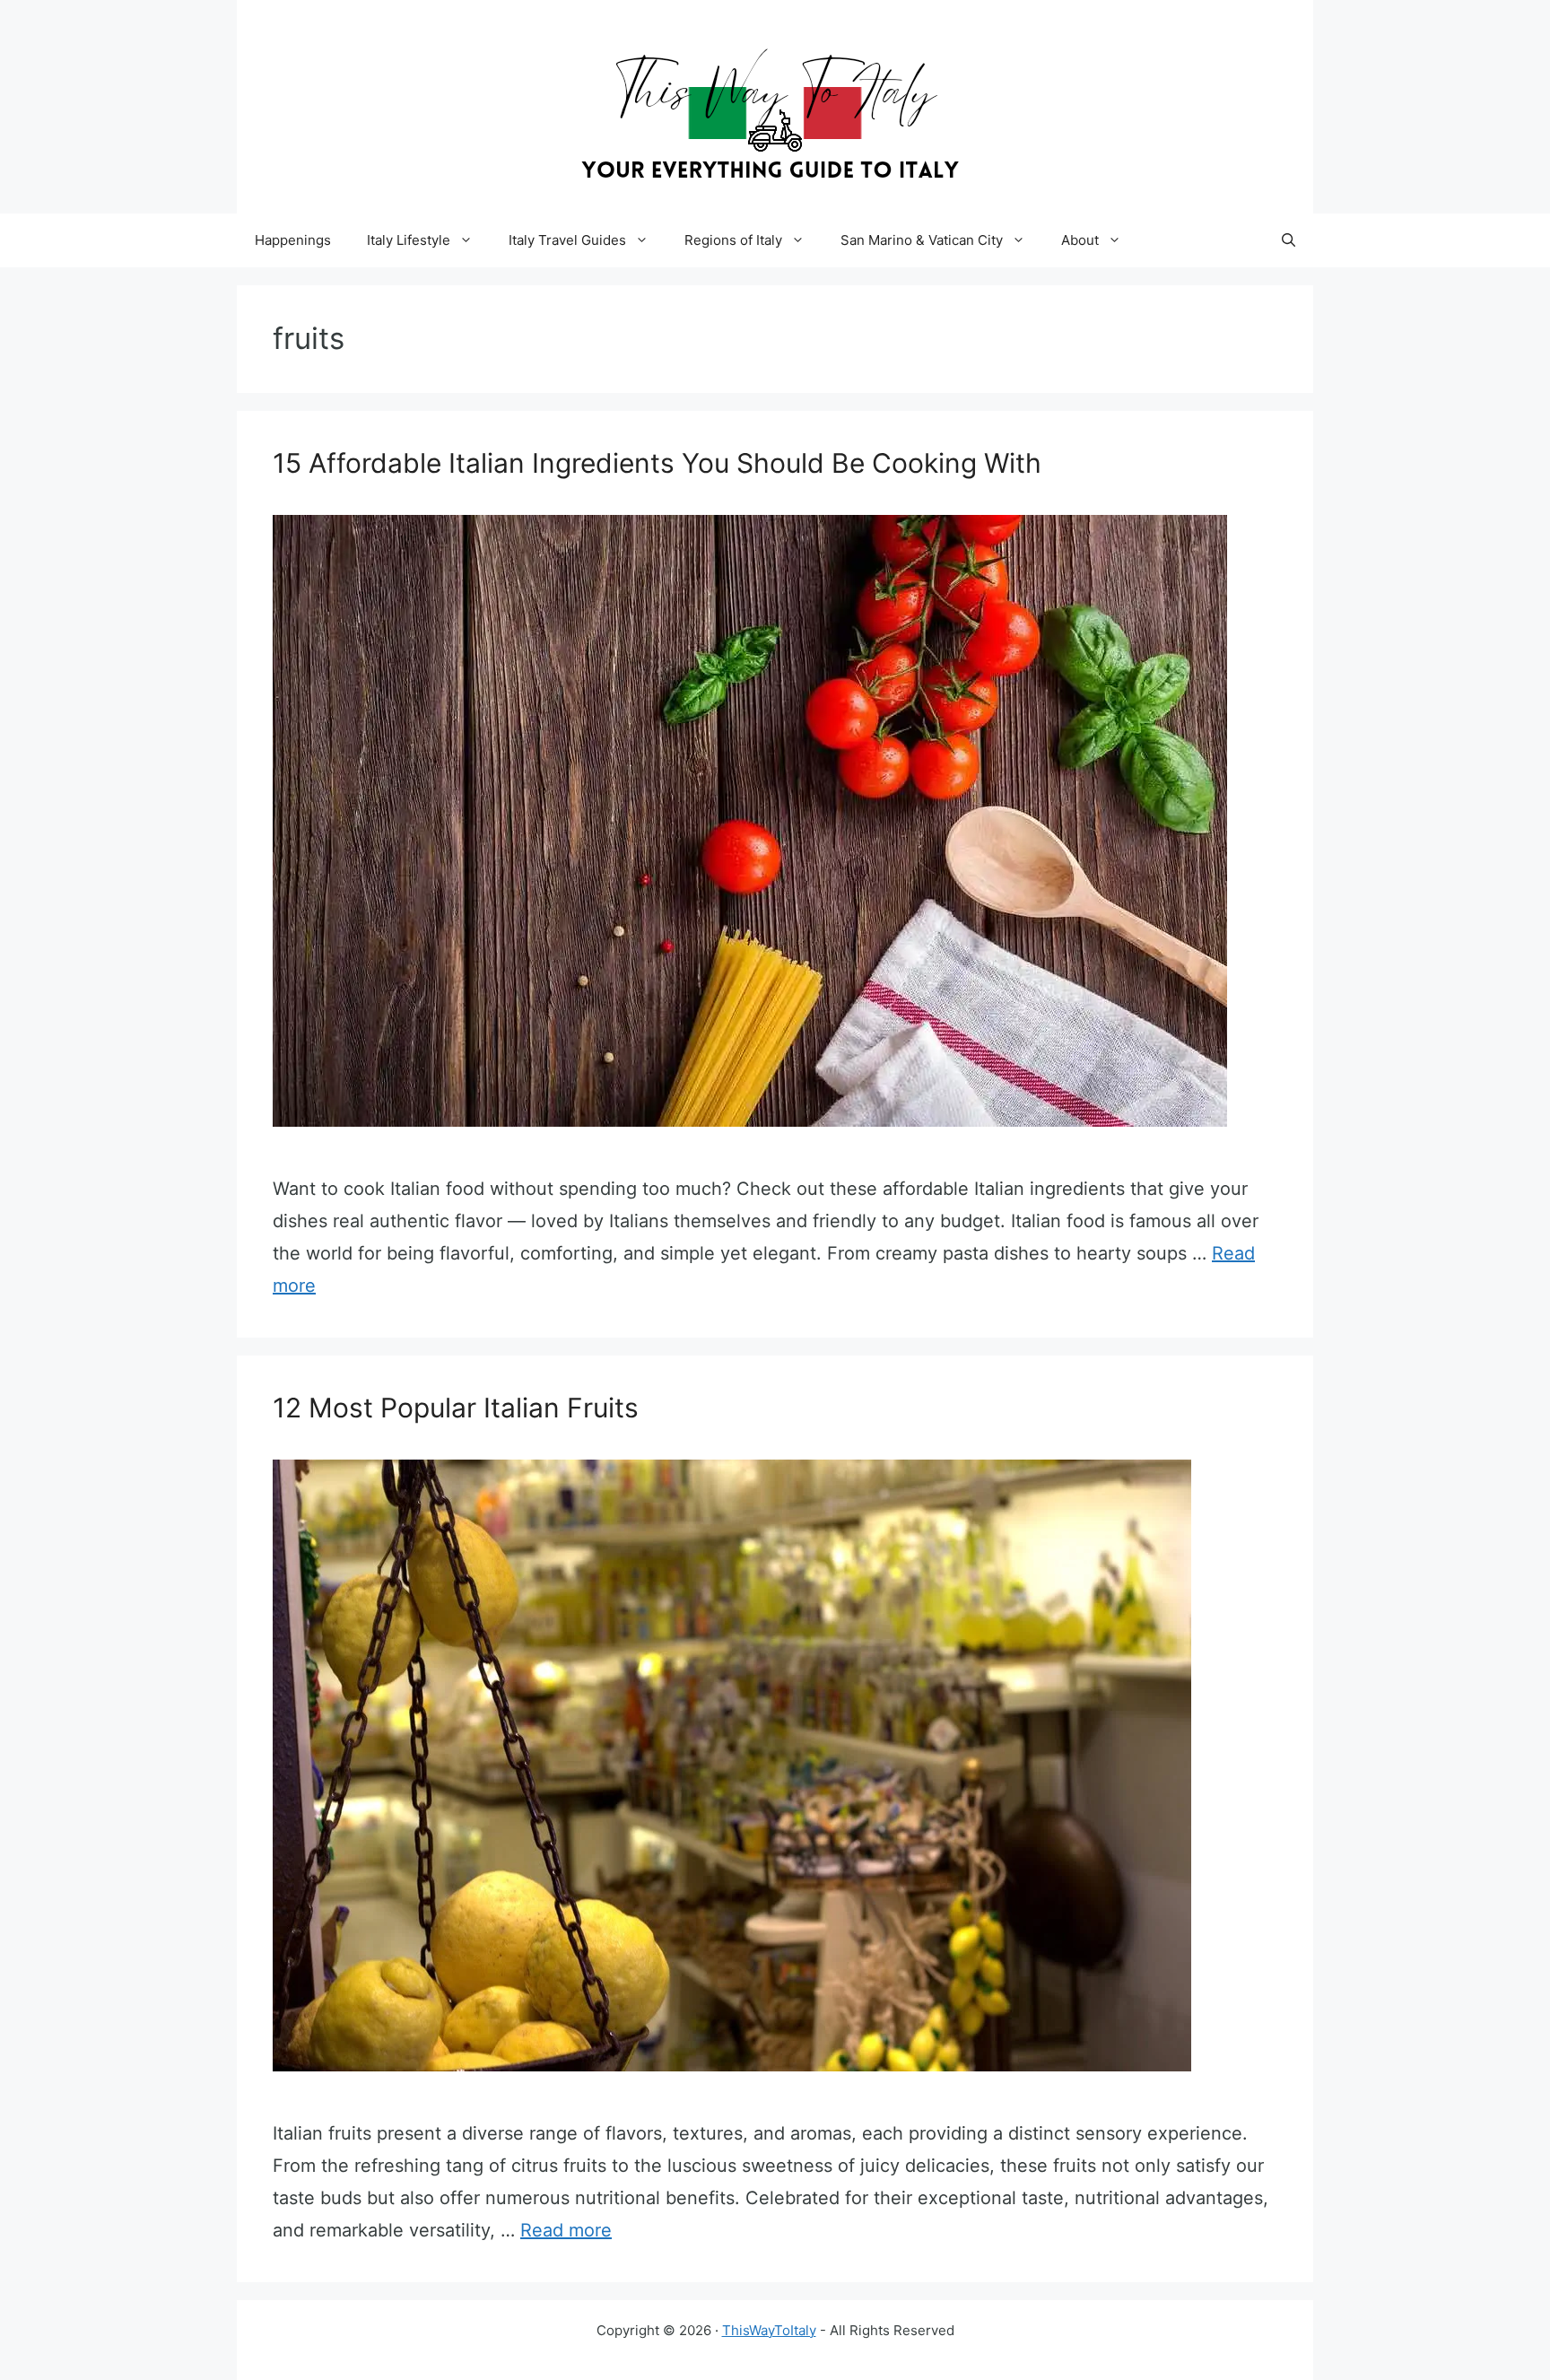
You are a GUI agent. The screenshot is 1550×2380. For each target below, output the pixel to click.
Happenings (293, 240)
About (1080, 240)
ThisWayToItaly (769, 2330)
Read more (566, 2230)
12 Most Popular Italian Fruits (456, 1408)
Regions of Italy (733, 240)
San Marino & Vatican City (922, 240)
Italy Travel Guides (567, 240)
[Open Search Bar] (1289, 240)
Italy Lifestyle (409, 240)
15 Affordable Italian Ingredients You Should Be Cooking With (657, 463)
